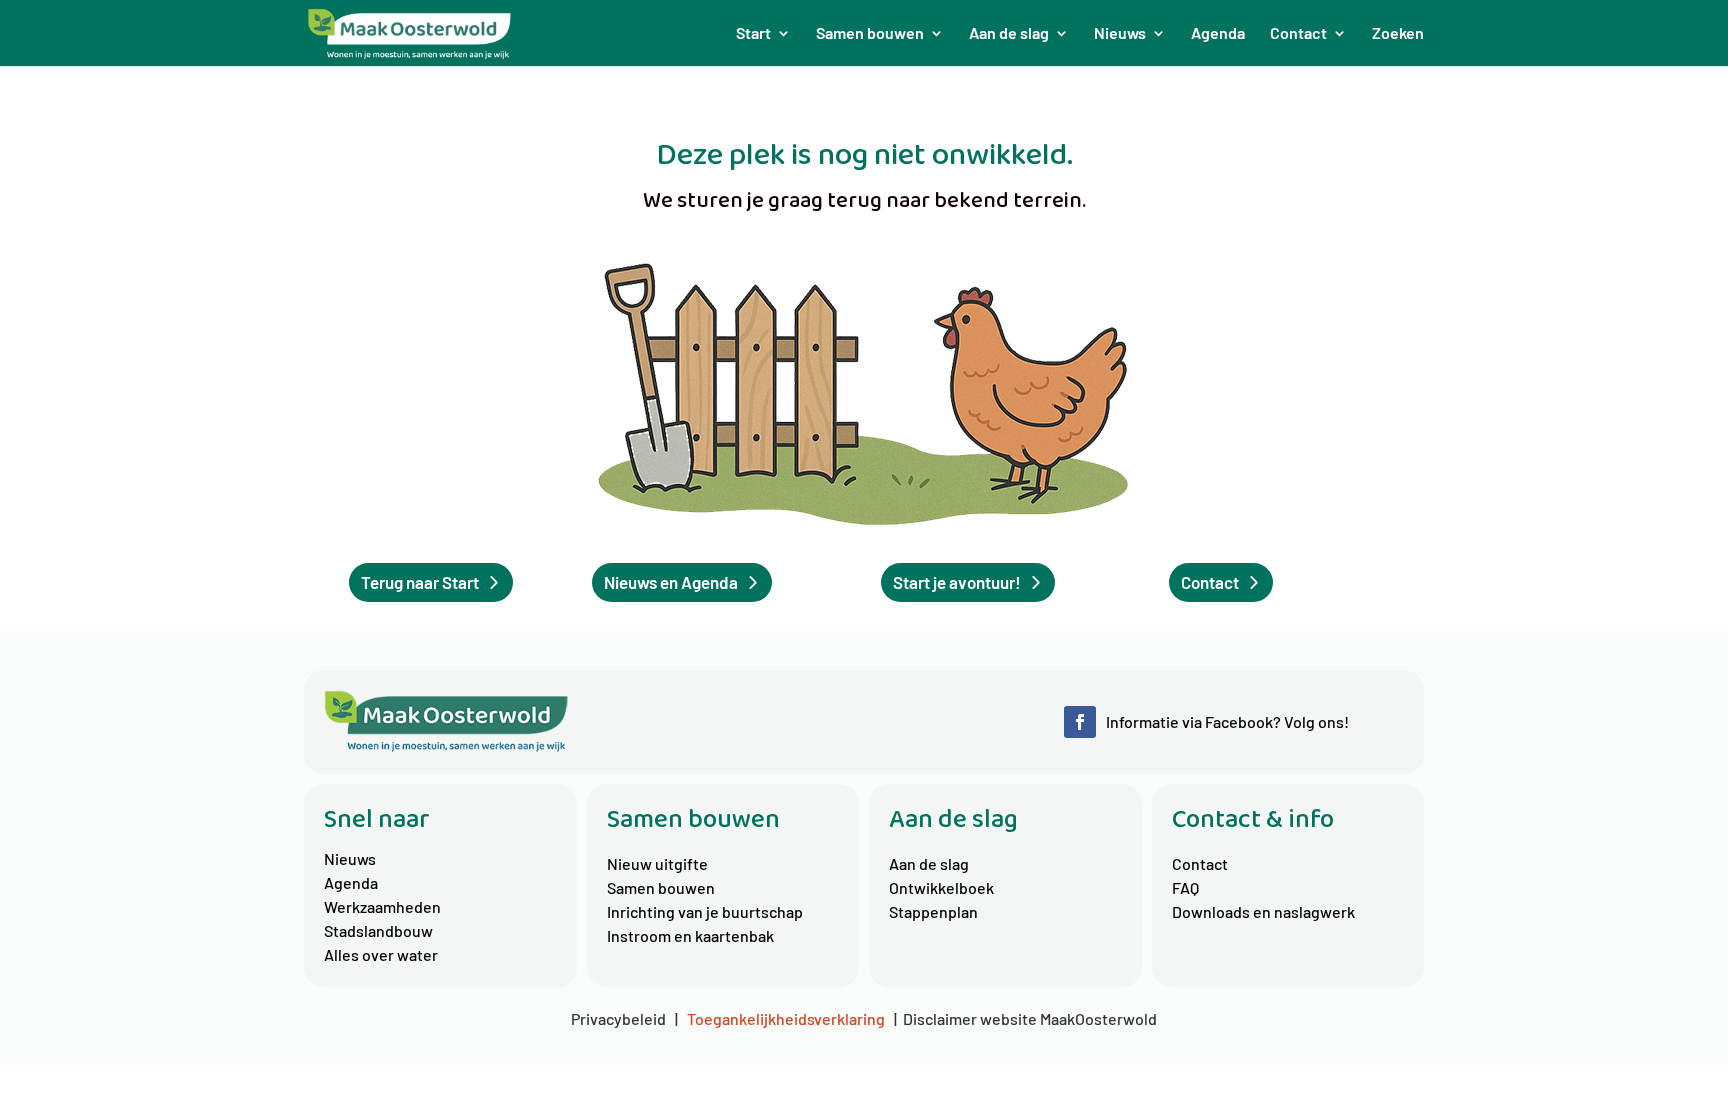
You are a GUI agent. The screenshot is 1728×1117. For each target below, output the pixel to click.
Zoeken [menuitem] (1398, 34)
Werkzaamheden (382, 906)
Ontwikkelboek (941, 887)
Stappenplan (933, 911)
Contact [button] (1210, 582)
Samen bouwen (661, 887)
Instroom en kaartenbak (690, 935)
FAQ (1185, 887)
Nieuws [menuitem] (1120, 34)
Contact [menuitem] (1298, 34)
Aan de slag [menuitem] (1009, 34)
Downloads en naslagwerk (1263, 911)
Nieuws (350, 858)
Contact (1200, 863)
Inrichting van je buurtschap (705, 911)
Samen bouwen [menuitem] (870, 34)
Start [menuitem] (753, 34)
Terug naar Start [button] (420, 582)
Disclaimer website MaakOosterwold (1030, 1018)
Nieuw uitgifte (657, 863)
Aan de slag (929, 863)
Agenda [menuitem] (1218, 34)
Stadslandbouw (378, 930)
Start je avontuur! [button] (957, 582)
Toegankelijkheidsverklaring (786, 1018)
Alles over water (381, 954)
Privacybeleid (621, 1018)
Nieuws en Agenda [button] (671, 582)
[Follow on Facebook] (1080, 722)
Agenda (351, 882)
